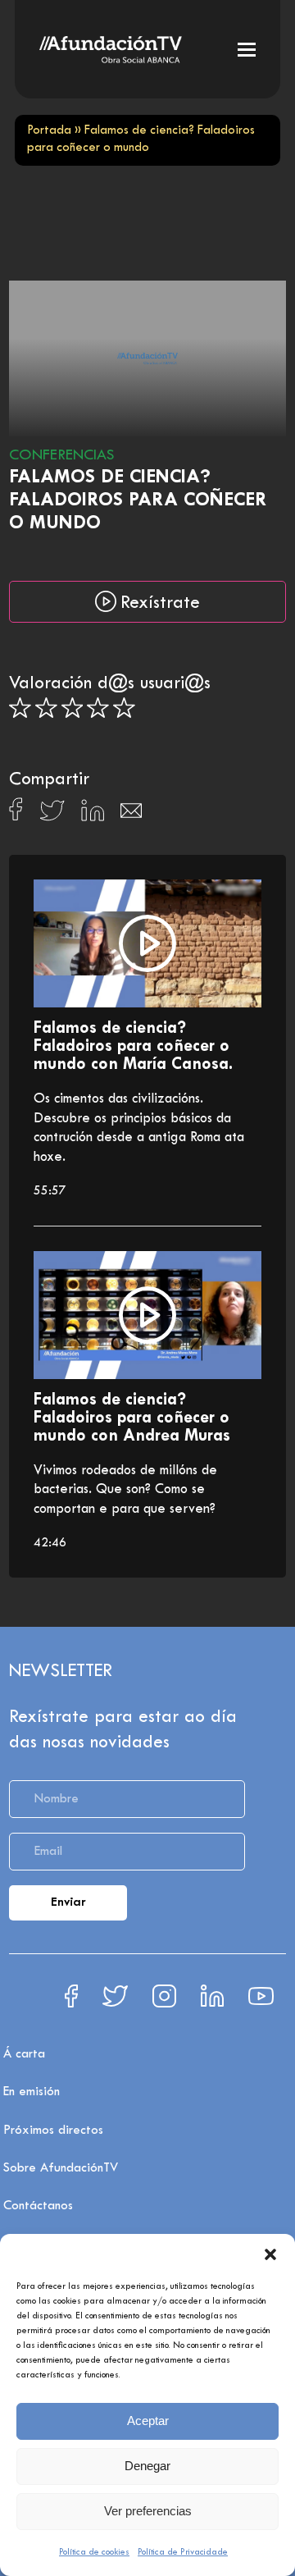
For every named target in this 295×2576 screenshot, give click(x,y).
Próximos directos (53, 2131)
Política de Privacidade (183, 2552)
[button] (270, 2254)
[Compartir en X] (52, 815)
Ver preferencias (148, 2511)
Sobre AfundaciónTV (61, 2168)
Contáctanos (38, 2206)
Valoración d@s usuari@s (110, 684)
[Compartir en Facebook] (16, 814)
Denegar (147, 2466)
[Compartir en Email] (131, 815)
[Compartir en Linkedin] (93, 815)
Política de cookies (94, 2552)
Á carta (24, 2054)
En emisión (32, 2092)
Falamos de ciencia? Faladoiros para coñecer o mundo (138, 501)
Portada (49, 131)
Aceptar (148, 2421)
